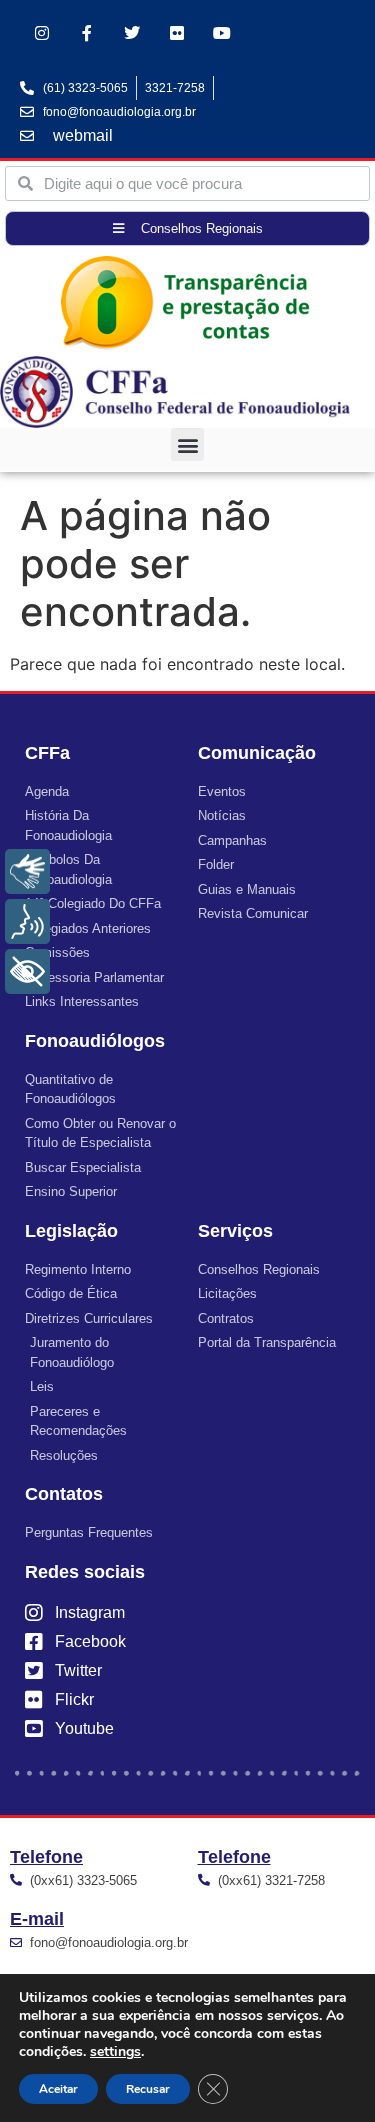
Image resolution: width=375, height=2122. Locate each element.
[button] (187, 444)
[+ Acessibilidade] (27, 971)
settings (115, 2052)
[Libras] (27, 871)
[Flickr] (176, 33)
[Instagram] (42, 33)
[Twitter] (132, 33)
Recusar (148, 2089)
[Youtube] (221, 33)
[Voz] (27, 921)
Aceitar (58, 2089)
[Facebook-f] (87, 33)
